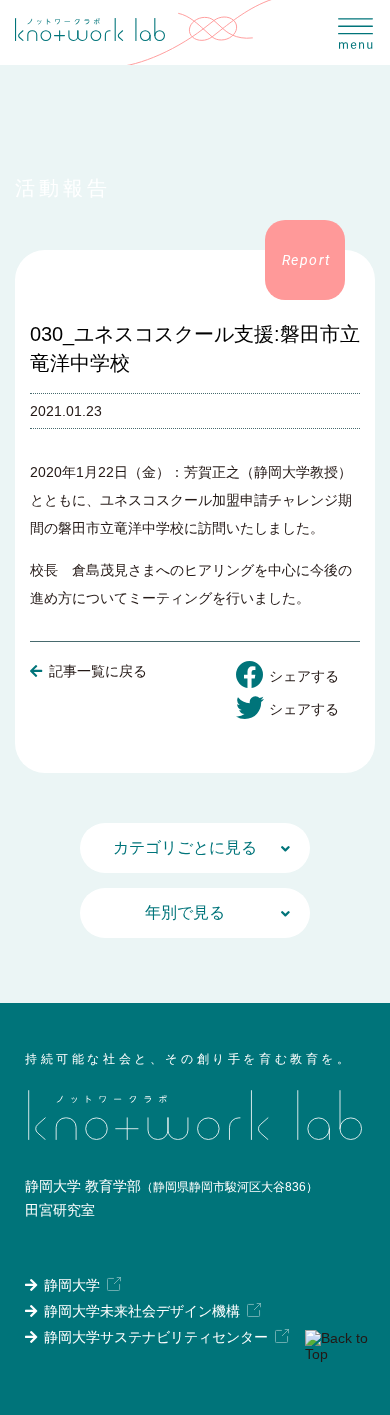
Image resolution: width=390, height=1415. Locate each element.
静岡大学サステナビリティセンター (156, 1337)
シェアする (304, 676)
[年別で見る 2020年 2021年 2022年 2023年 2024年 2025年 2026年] (195, 913)
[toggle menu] (357, 32)
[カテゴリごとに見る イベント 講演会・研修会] (195, 848)
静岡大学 (72, 1285)
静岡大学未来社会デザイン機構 (142, 1311)
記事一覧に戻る (98, 671)
